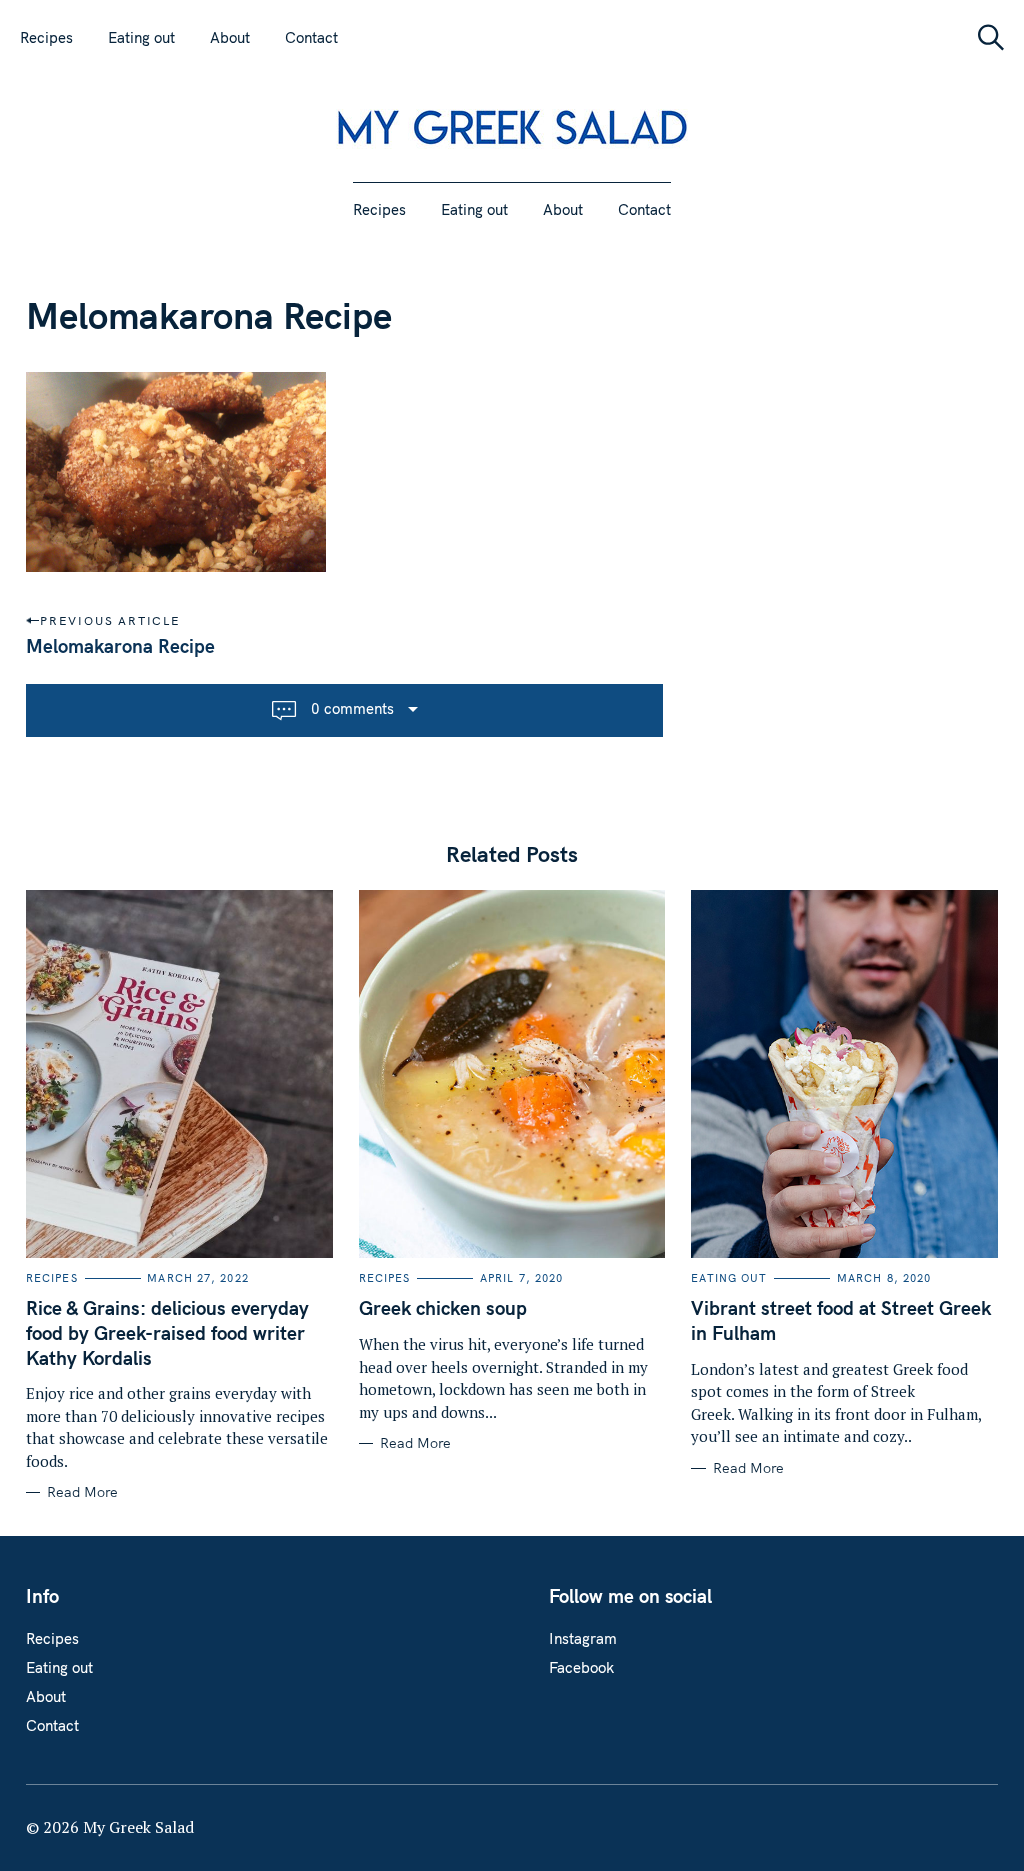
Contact (311, 37)
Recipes (46, 37)
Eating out (141, 37)
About (230, 37)
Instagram (583, 1638)
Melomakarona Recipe (120, 646)
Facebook (581, 1667)
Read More (82, 1492)
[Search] (984, 37)
